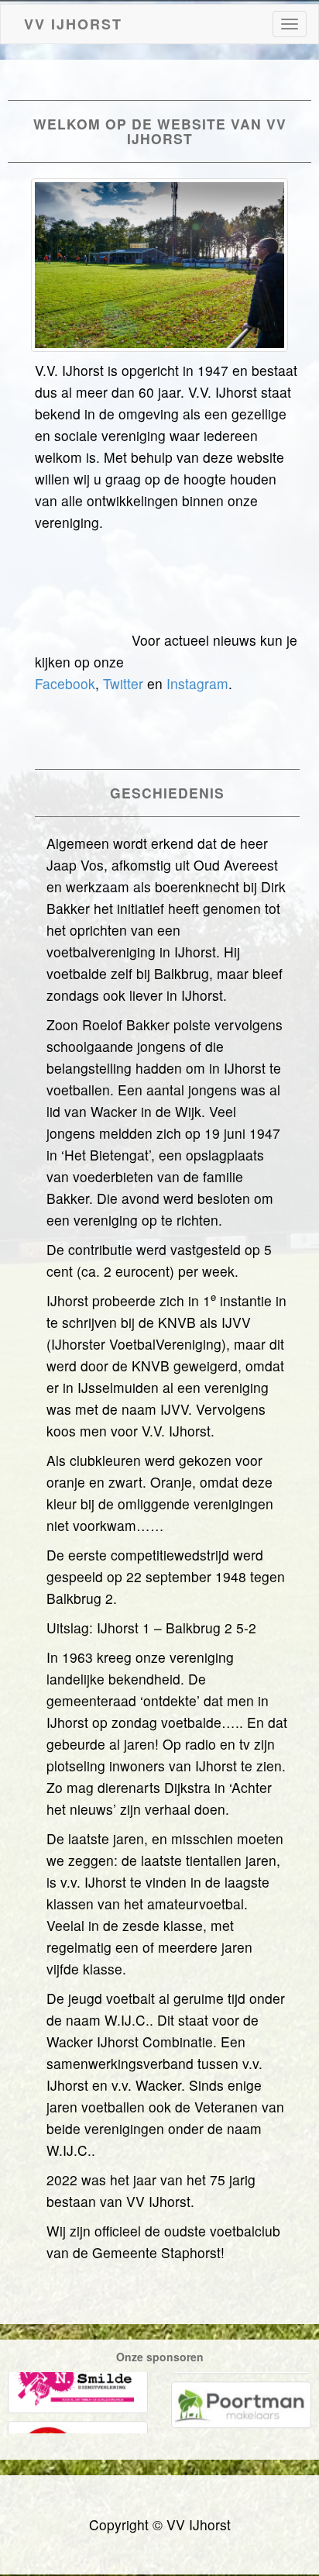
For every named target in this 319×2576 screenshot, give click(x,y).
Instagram (197, 683)
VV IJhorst (73, 21)
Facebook (65, 683)
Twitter (123, 683)
